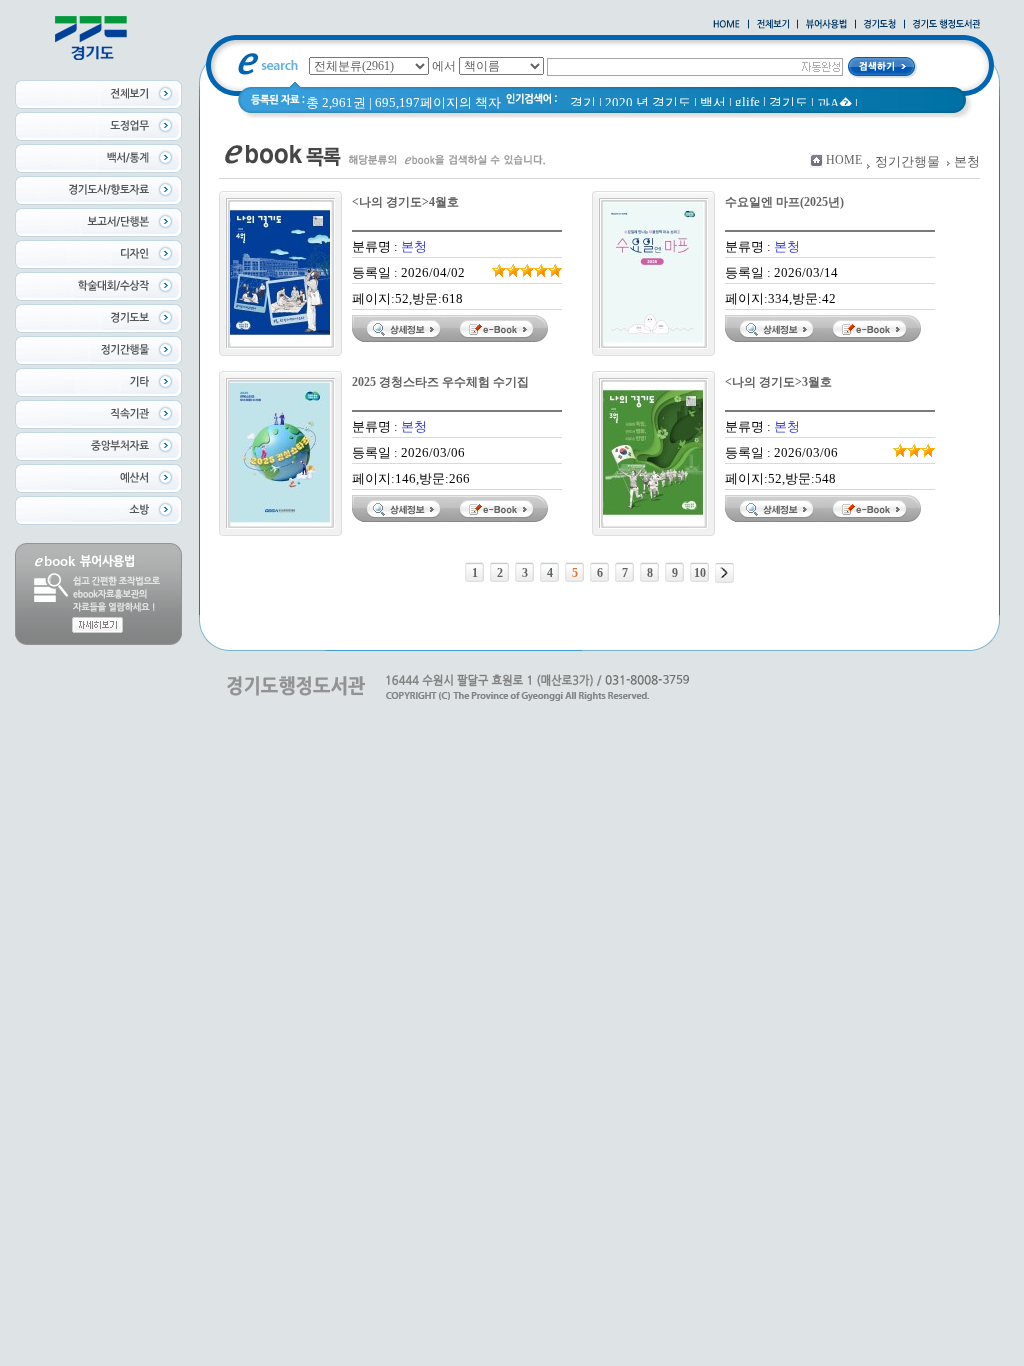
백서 (713, 102)
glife (747, 101)
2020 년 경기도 (648, 102)
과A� (834, 103)
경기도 (788, 102)
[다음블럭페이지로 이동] (724, 573)
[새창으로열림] (880, 25)
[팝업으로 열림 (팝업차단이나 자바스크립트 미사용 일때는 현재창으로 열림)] (826, 25)
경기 (583, 102)
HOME (844, 160)
